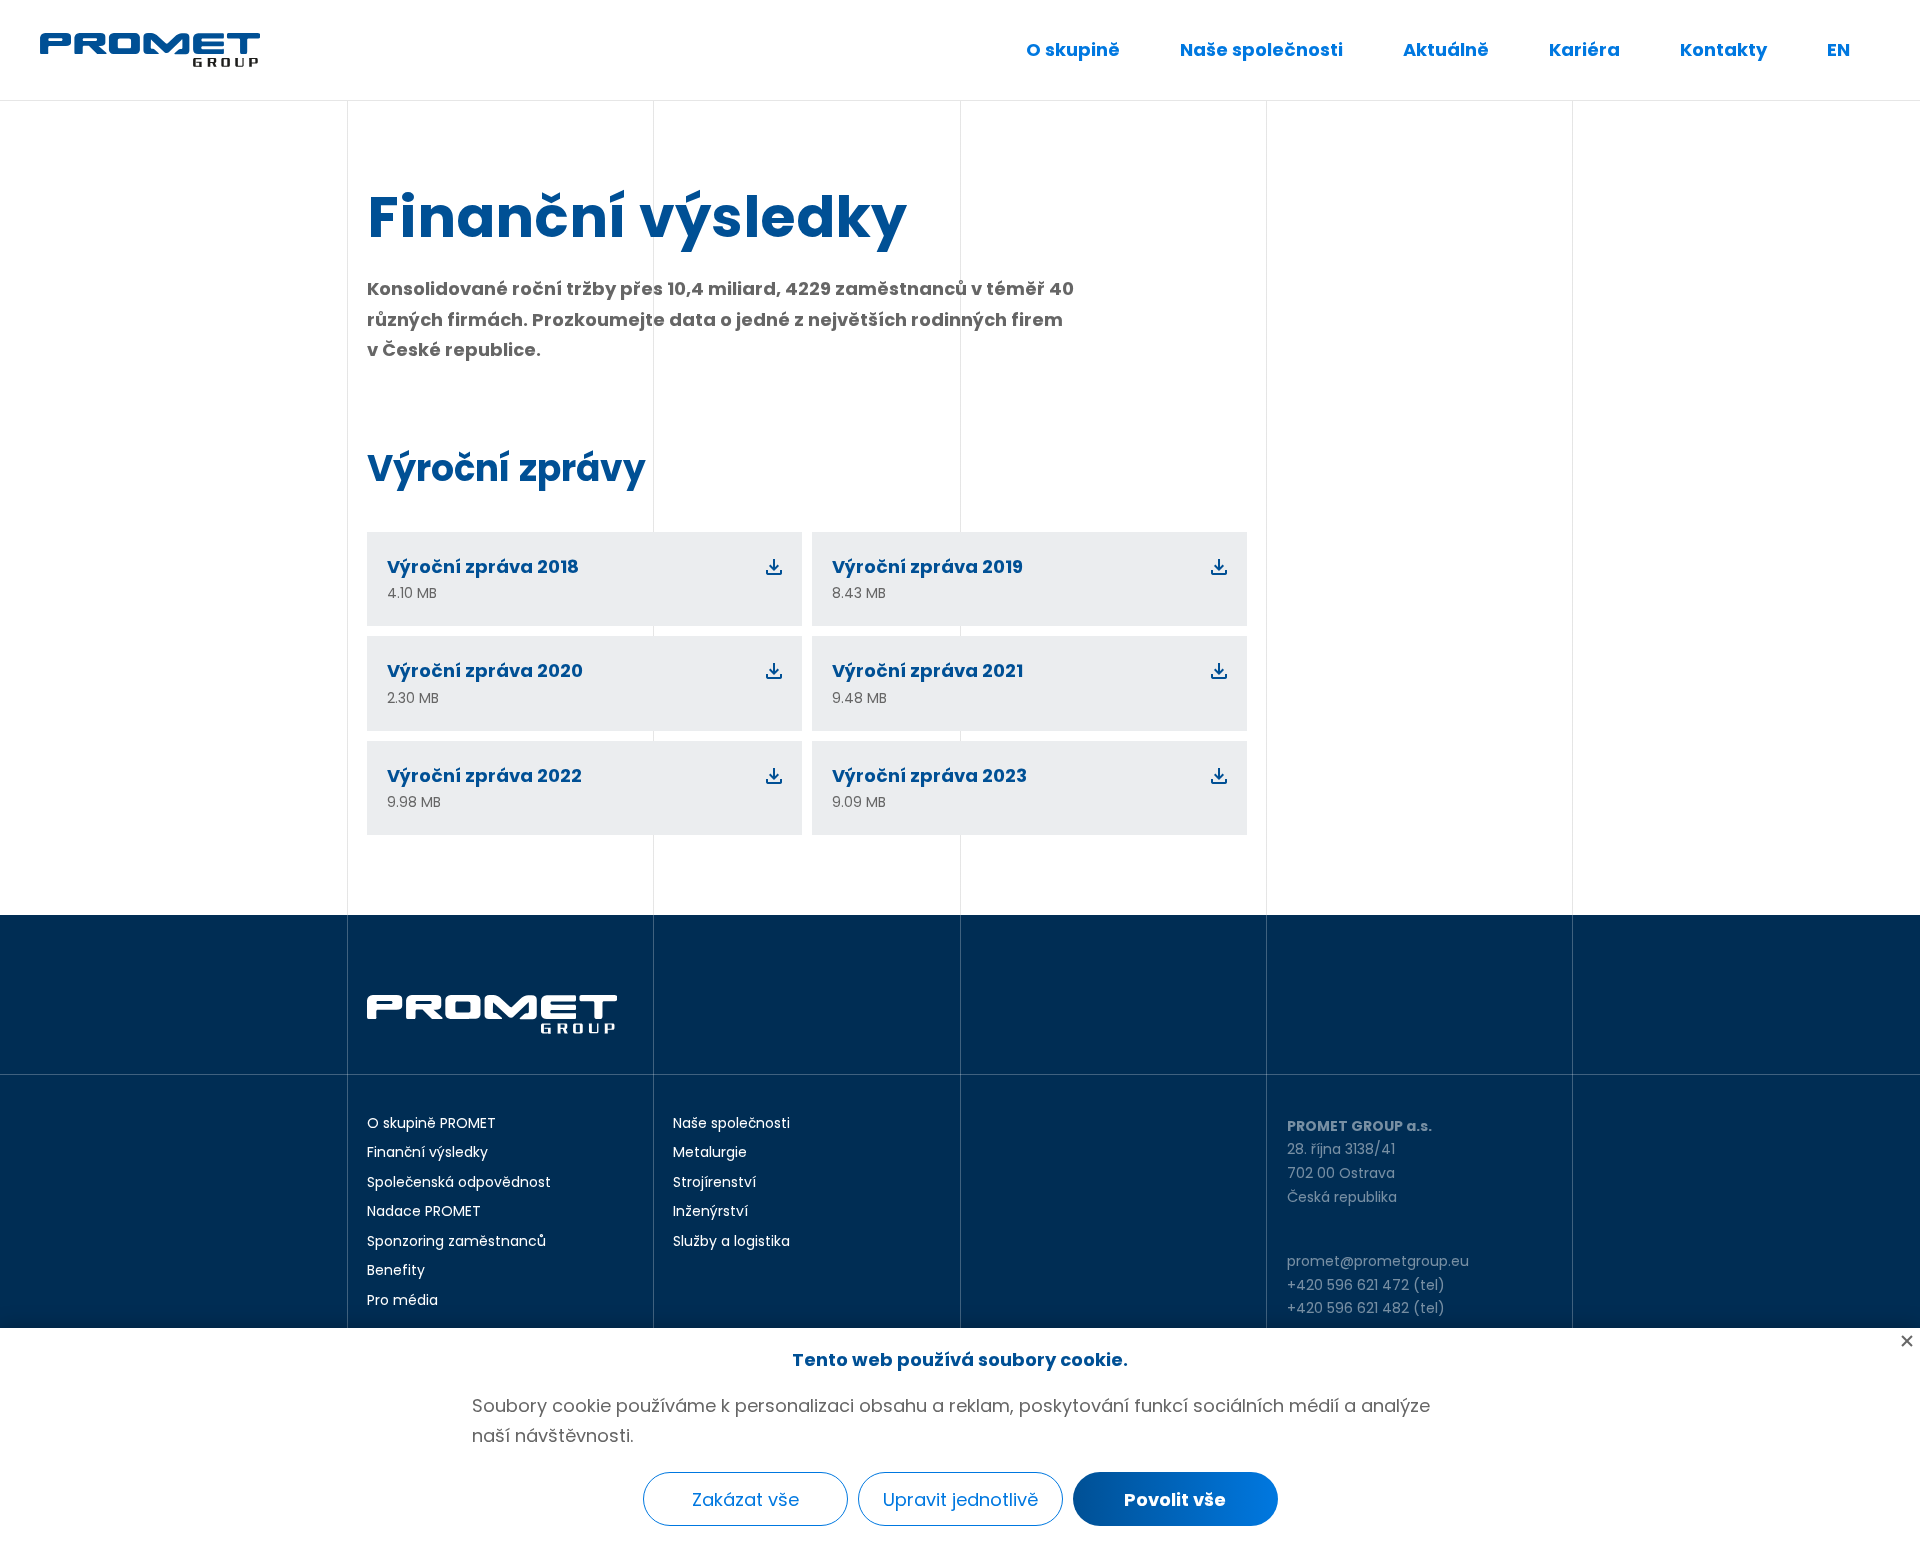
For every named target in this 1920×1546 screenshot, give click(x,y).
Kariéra (1584, 49)
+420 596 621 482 (1348, 1308)
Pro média (402, 1301)
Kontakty (1723, 49)
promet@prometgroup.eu (1378, 1261)
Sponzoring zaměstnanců (456, 1242)
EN (1838, 49)
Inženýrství (710, 1212)
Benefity (396, 1271)
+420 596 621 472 (1348, 1285)
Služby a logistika (731, 1242)
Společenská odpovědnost (459, 1183)
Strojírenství (714, 1183)
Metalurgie (710, 1153)
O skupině (1073, 49)
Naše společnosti (1261, 49)
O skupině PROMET (431, 1124)
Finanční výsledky (427, 1153)
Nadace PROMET (424, 1212)
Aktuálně (1446, 49)
